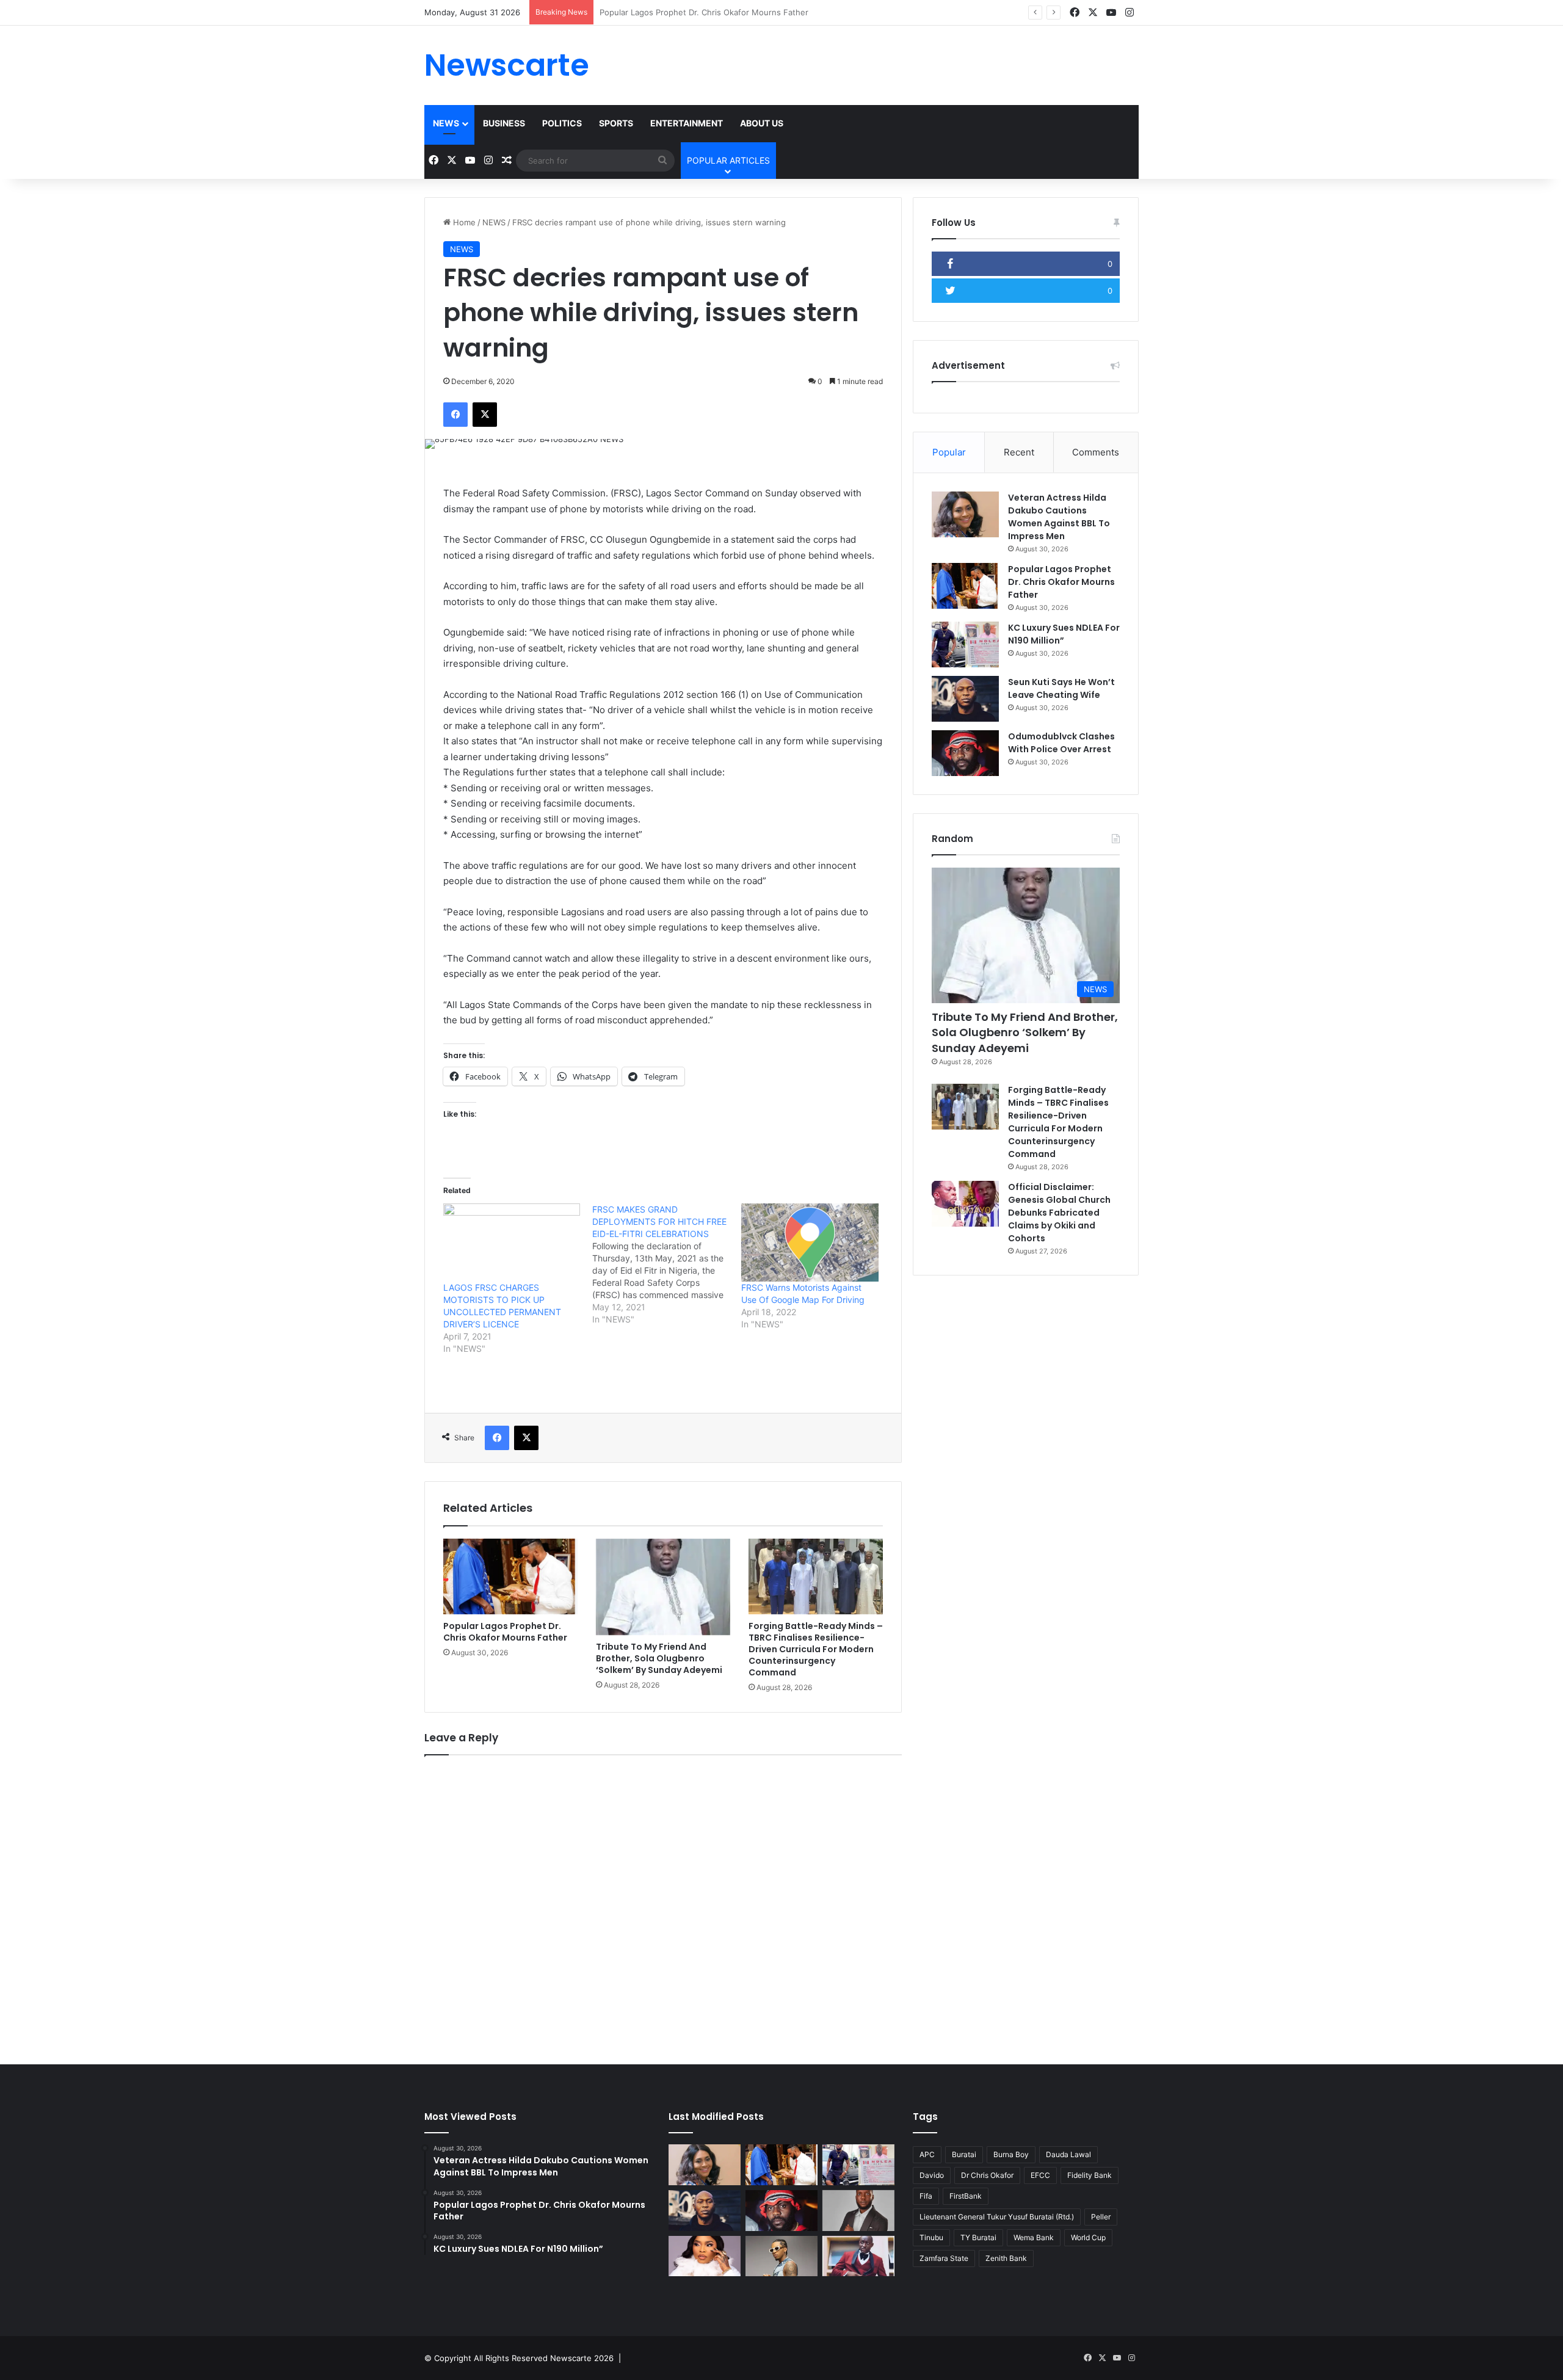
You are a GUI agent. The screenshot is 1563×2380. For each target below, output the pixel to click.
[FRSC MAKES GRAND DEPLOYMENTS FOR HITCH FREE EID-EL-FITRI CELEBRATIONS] (667, 1264)
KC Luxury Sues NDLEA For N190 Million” (677, 12)
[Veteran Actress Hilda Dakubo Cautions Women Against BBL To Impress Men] (965, 514)
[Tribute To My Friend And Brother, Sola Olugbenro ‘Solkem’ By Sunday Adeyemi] (663, 1587)
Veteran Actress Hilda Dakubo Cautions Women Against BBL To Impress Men (1059, 517)
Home (463, 222)
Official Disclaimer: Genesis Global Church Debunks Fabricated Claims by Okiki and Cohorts (1059, 1213)
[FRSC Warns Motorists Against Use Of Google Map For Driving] (810, 1243)
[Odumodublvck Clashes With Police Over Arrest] (965, 753)
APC (927, 2154)
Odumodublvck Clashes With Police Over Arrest (1061, 743)
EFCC (1040, 2175)
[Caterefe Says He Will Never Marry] (858, 2256)
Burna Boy (1011, 2154)
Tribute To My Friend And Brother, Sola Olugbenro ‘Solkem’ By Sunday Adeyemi (659, 1658)
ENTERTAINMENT (687, 123)
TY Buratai (978, 2237)
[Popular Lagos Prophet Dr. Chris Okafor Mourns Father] (510, 1576)
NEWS (446, 123)
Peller (1101, 2217)
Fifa (926, 2196)
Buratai (964, 2154)
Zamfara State (944, 2258)
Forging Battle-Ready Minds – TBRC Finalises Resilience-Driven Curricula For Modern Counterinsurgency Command (816, 1649)
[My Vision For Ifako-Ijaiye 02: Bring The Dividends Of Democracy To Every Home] (858, 2211)
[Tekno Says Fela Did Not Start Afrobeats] (781, 2256)
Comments (1096, 452)
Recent (1019, 452)
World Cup (1088, 2237)
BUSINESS (504, 123)
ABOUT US (762, 123)
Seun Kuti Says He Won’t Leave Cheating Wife (1061, 688)
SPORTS (616, 123)
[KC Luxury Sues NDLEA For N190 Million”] (965, 644)
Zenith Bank (1006, 2258)
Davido (932, 2175)
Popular (949, 452)
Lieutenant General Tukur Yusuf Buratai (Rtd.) (997, 2217)
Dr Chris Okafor (987, 2175)
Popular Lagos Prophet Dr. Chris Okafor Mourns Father (505, 1632)
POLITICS (562, 123)
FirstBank (966, 2196)
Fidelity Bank (1090, 2175)
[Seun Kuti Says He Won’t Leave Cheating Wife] (965, 699)
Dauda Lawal (1068, 2154)
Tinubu (931, 2237)
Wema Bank (1034, 2237)
